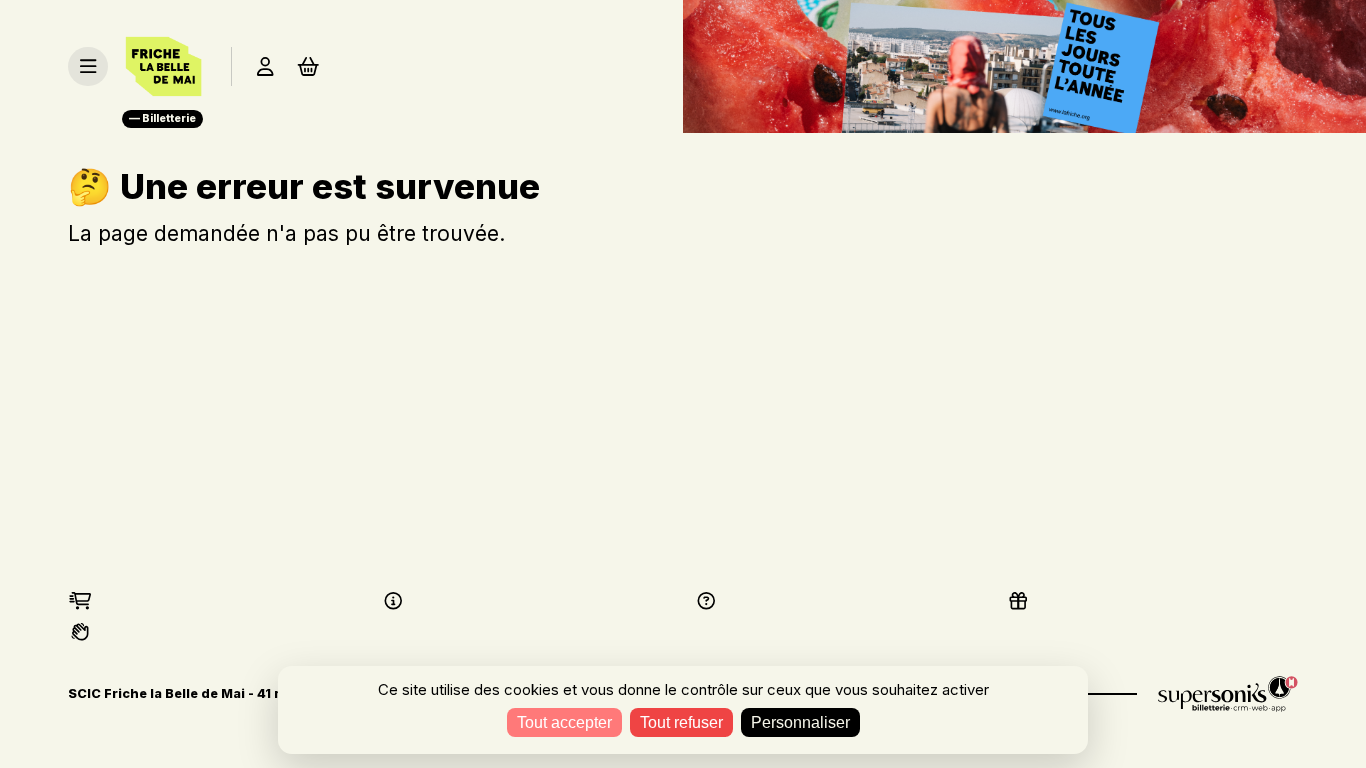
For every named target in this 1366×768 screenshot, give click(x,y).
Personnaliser (800, 722)
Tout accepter (564, 722)
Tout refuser (681, 722)
